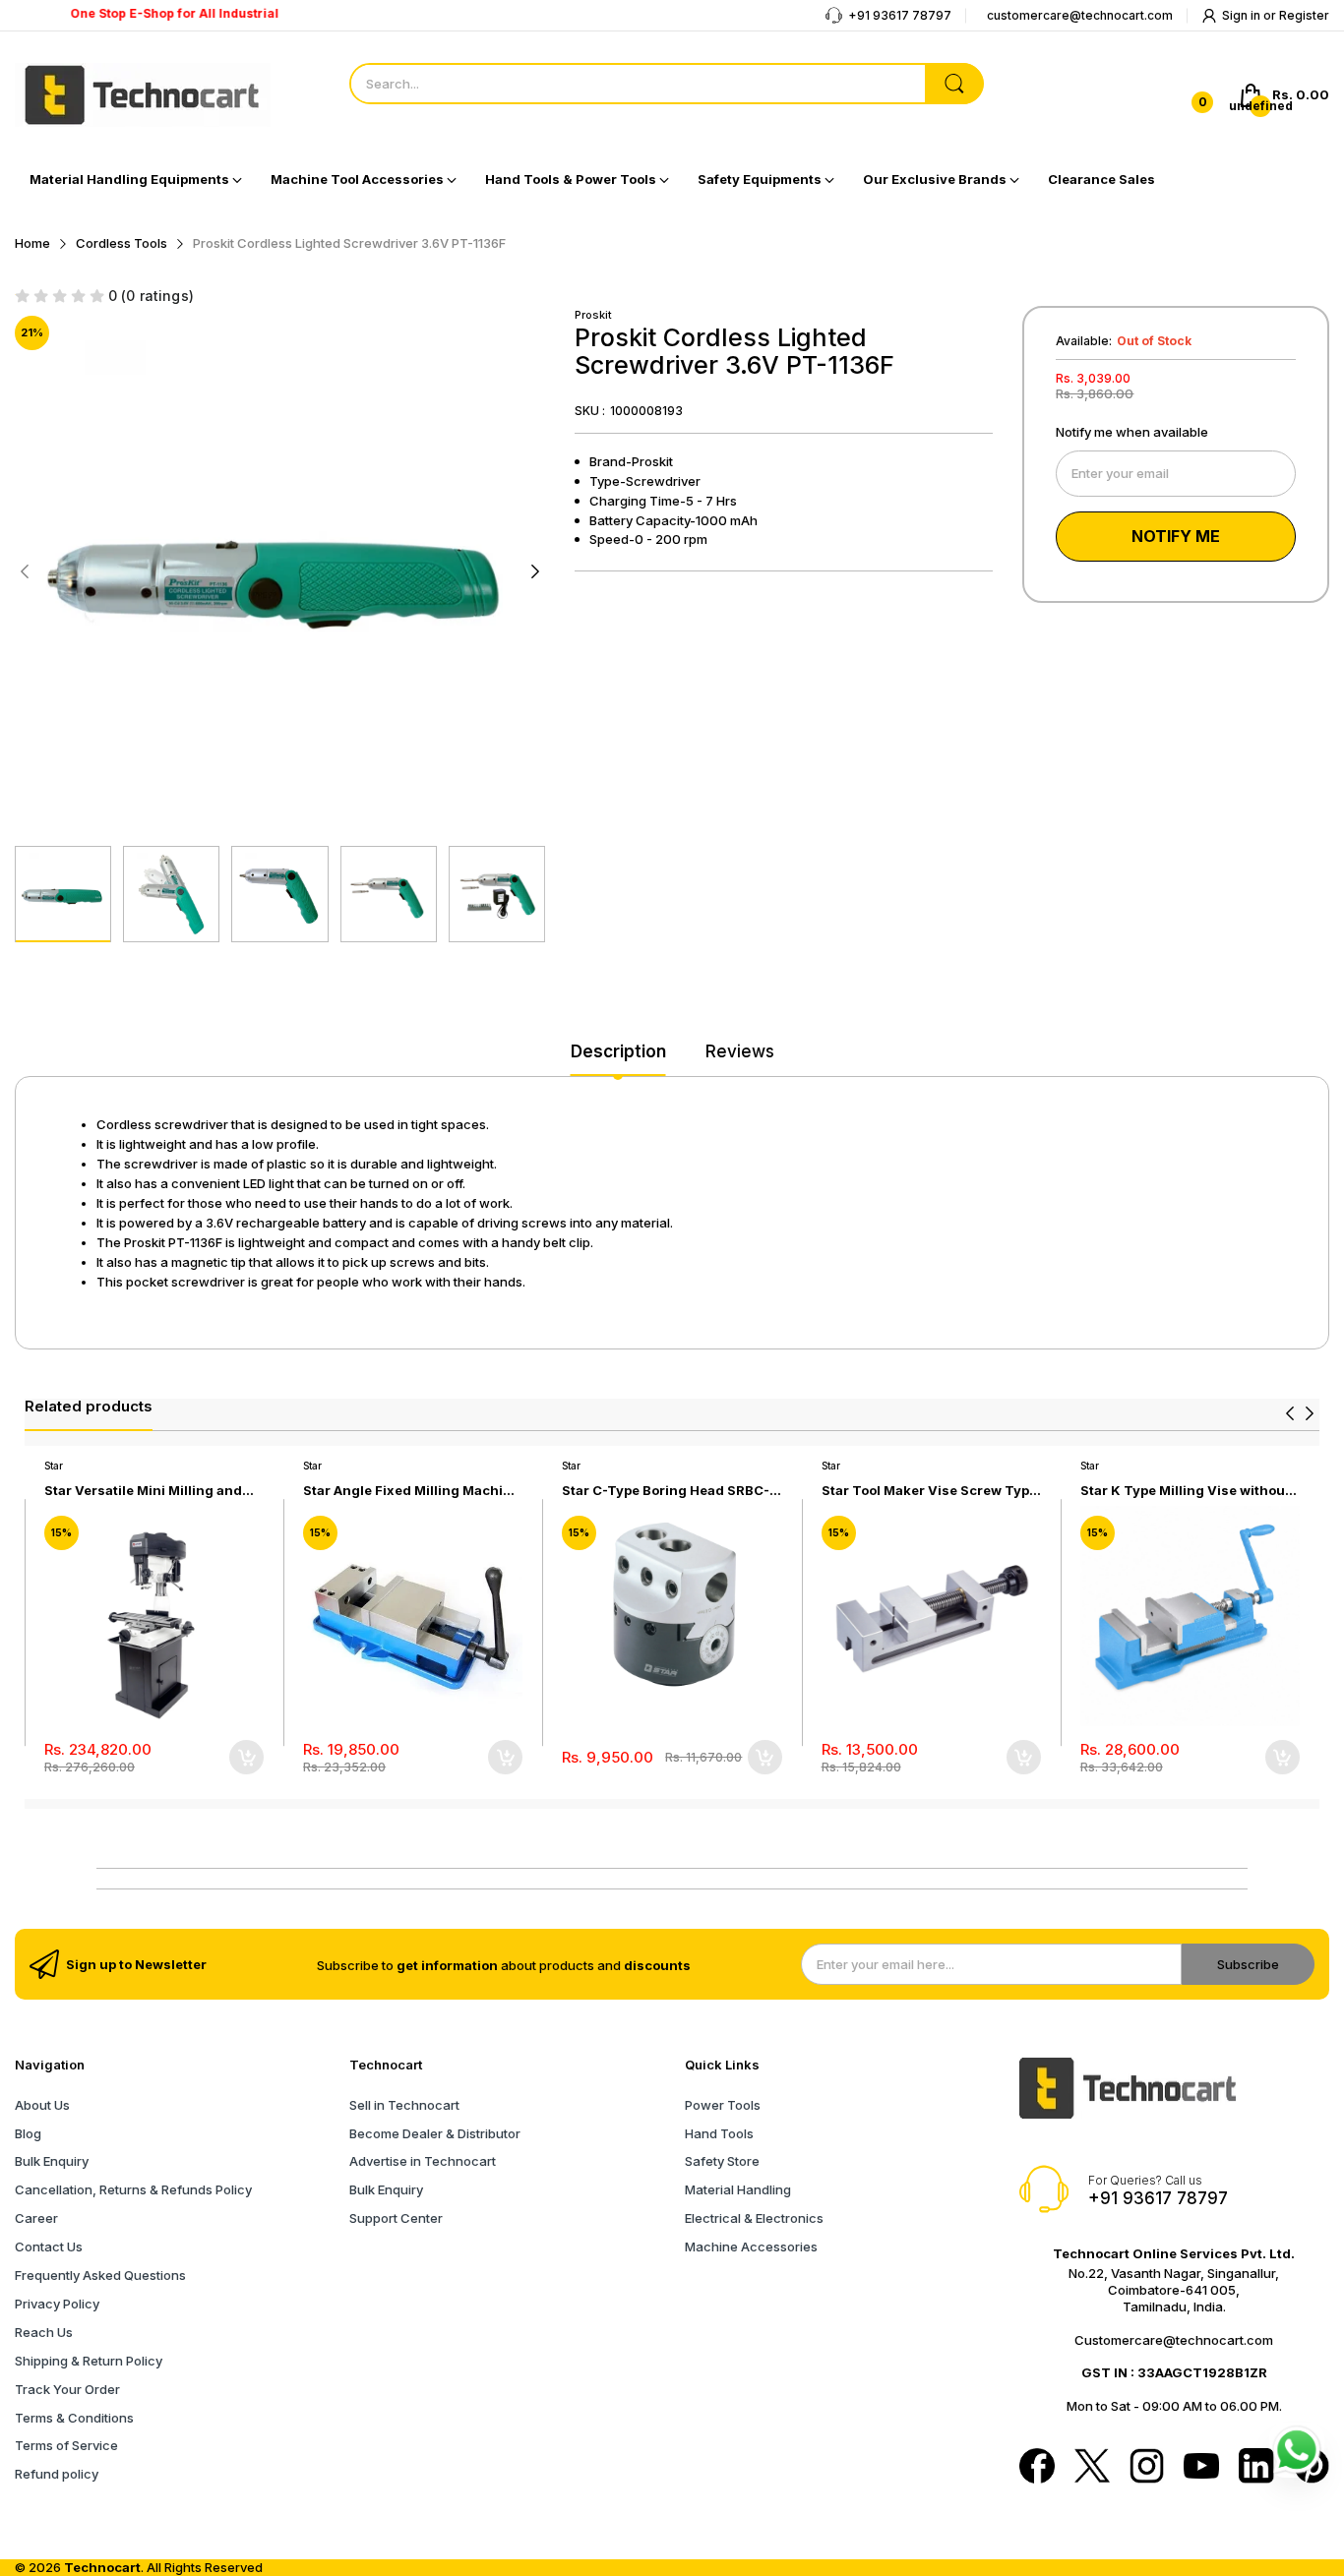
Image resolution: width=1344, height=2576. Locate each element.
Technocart (102, 2567)
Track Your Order (67, 2389)
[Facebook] (1037, 2468)
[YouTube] (1201, 2467)
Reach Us (44, 2332)
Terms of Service (66, 2445)
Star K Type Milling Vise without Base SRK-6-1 (1185, 1491)
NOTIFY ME (1176, 536)
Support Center (396, 2218)
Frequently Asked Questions (100, 2275)
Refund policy (57, 2474)
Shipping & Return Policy (89, 2361)
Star (54, 1466)
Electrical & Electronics (754, 2218)
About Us (42, 2105)
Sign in (1243, 15)
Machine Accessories (751, 2247)
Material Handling (738, 2189)
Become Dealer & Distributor (435, 2133)
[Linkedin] (1256, 2468)
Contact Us (49, 2247)
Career (36, 2218)
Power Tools (723, 2105)
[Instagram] (1147, 2468)
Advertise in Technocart (423, 2161)
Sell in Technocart (404, 2105)
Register (1304, 15)
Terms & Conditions (74, 2418)
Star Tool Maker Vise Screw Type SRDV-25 (929, 1491)
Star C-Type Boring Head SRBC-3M (666, 1491)
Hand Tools (719, 2133)
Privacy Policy (57, 2304)
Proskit (593, 315)
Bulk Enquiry (52, 2161)
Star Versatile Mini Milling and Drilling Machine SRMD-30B (143, 1491)
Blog (28, 2133)
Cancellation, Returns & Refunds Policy (133, 2189)
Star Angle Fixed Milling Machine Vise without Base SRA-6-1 (411, 1491)
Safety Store (722, 2161)
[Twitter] (1092, 2468)
